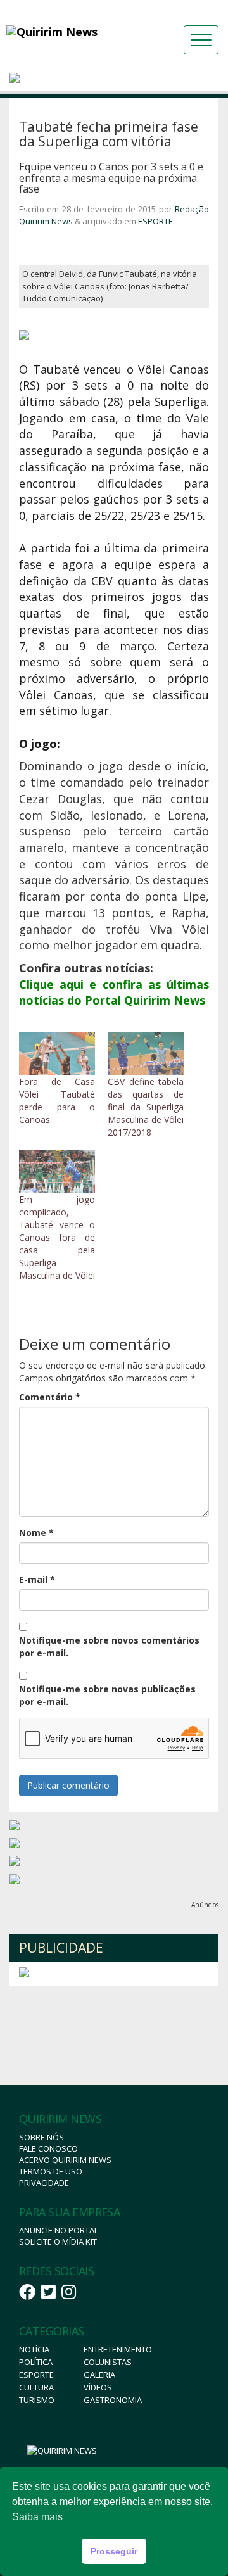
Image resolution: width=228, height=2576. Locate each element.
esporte (36, 2375)
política (36, 2362)
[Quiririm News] (73, 32)
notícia (34, 2349)
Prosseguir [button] (114, 2551)
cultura (36, 2387)
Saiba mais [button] (37, 2517)
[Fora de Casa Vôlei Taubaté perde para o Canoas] (57, 1054)
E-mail (37, 1579)
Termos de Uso (51, 2171)
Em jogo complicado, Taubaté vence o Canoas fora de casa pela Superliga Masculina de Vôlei (57, 1237)
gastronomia (113, 2400)
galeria (99, 2375)
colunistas (108, 2362)
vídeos (98, 2387)
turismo (37, 2400)
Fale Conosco (48, 2148)
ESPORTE (155, 221)
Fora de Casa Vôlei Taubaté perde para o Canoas (57, 1101)
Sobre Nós (41, 2137)
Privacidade (44, 2183)
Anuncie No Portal (59, 2230)
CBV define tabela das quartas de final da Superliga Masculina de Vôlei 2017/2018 (146, 1107)
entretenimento (118, 2349)
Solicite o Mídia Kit (58, 2242)
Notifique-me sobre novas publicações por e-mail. (107, 1695)
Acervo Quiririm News (65, 2160)
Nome (36, 1532)
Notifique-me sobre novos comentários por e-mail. (109, 1646)
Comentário (50, 1397)
